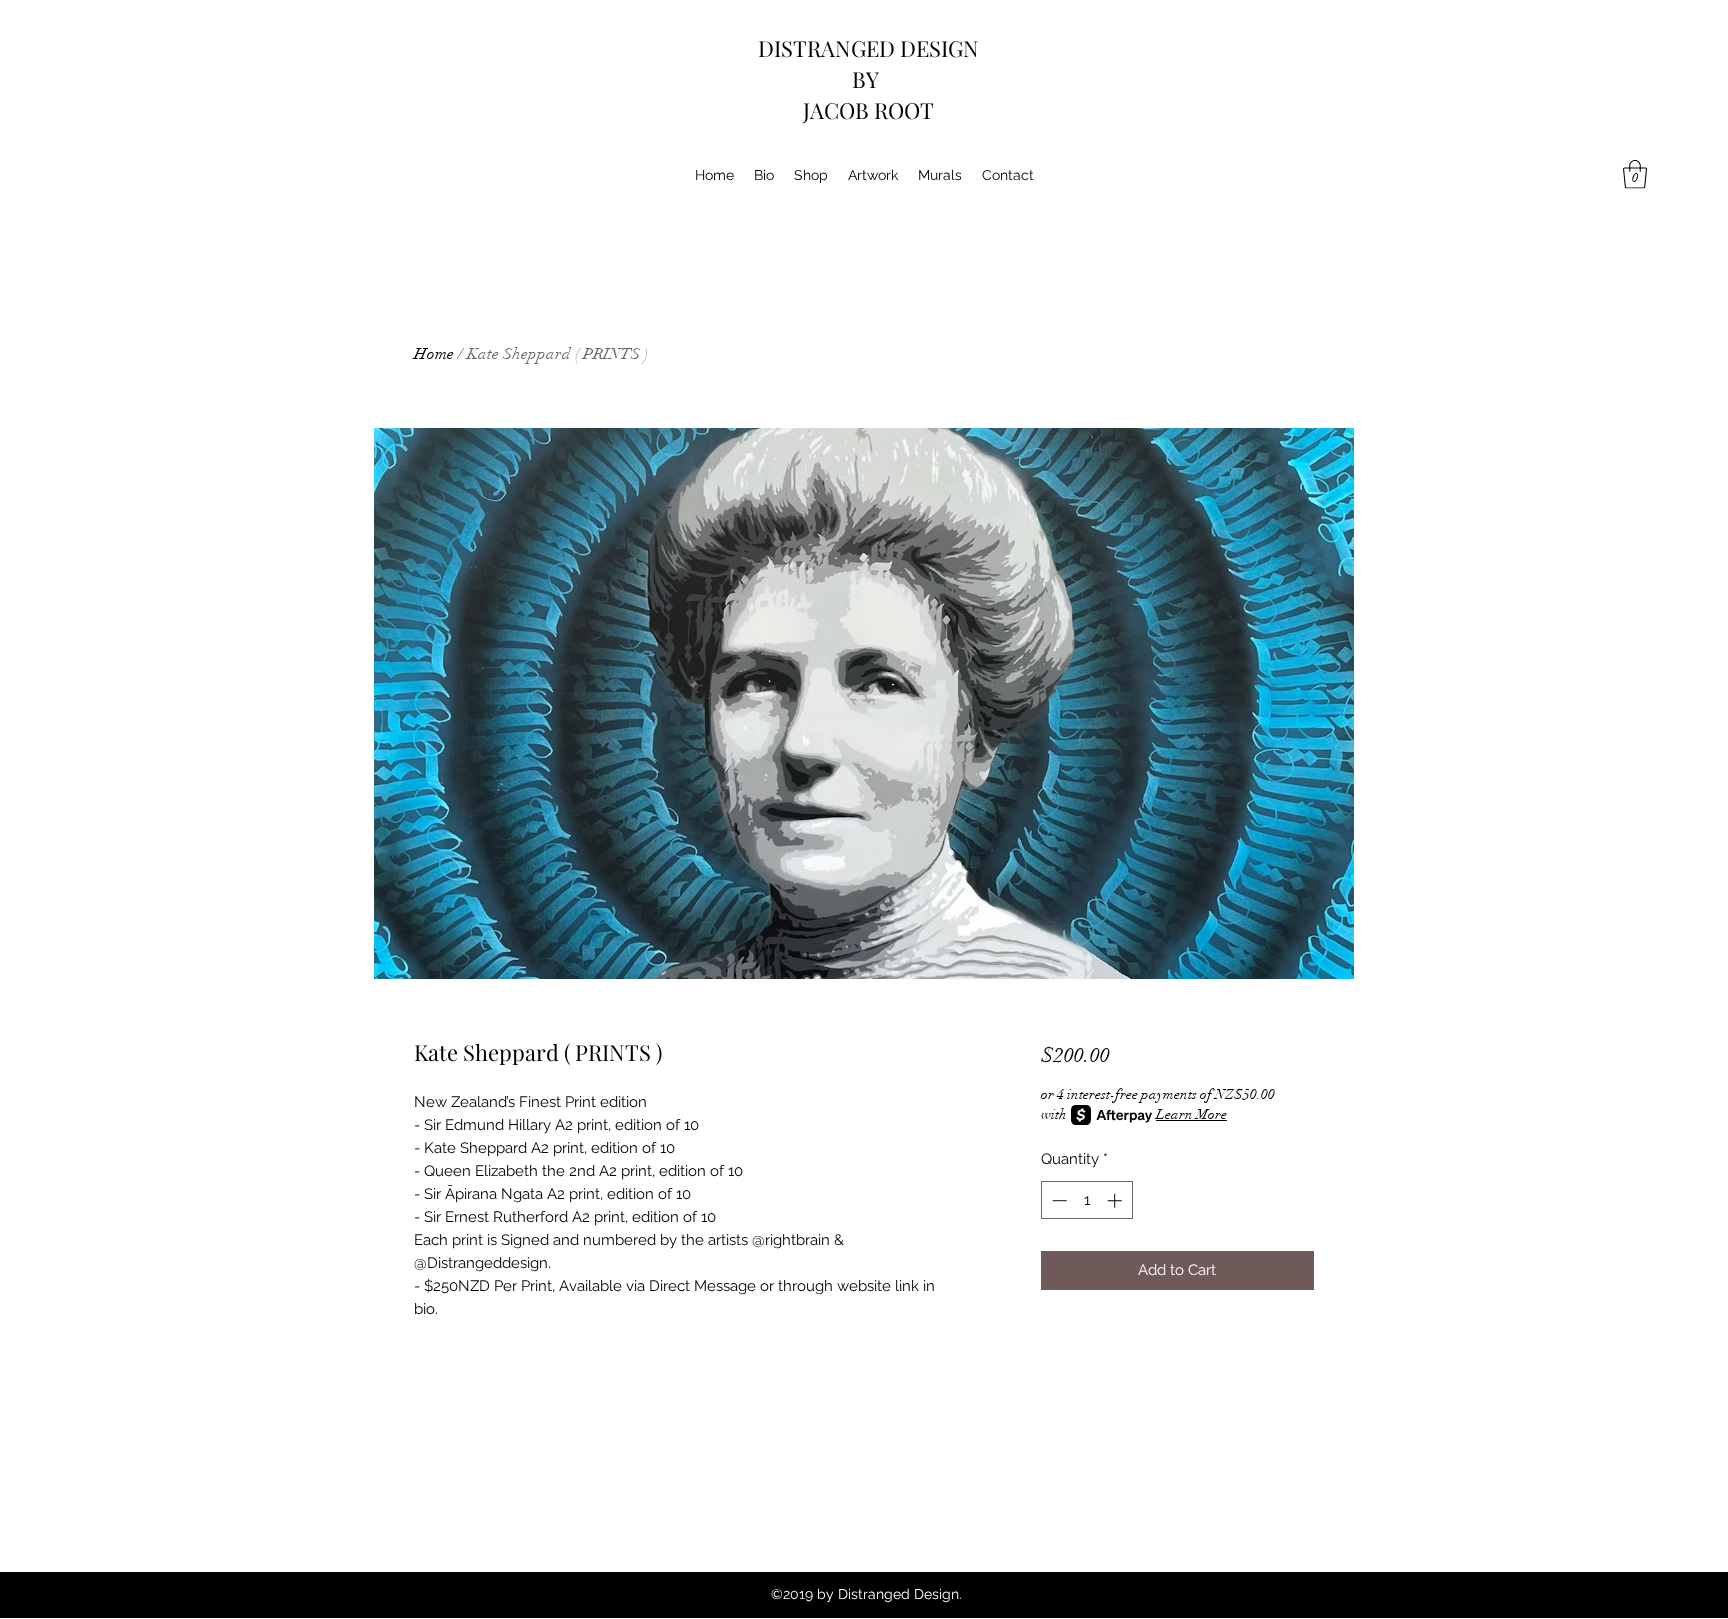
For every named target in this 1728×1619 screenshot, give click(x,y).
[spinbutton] (1086, 1200)
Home (434, 354)
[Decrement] (1057, 1200)
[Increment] (1116, 1200)
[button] (1635, 174)
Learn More (1191, 1114)
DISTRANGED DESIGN (868, 48)
